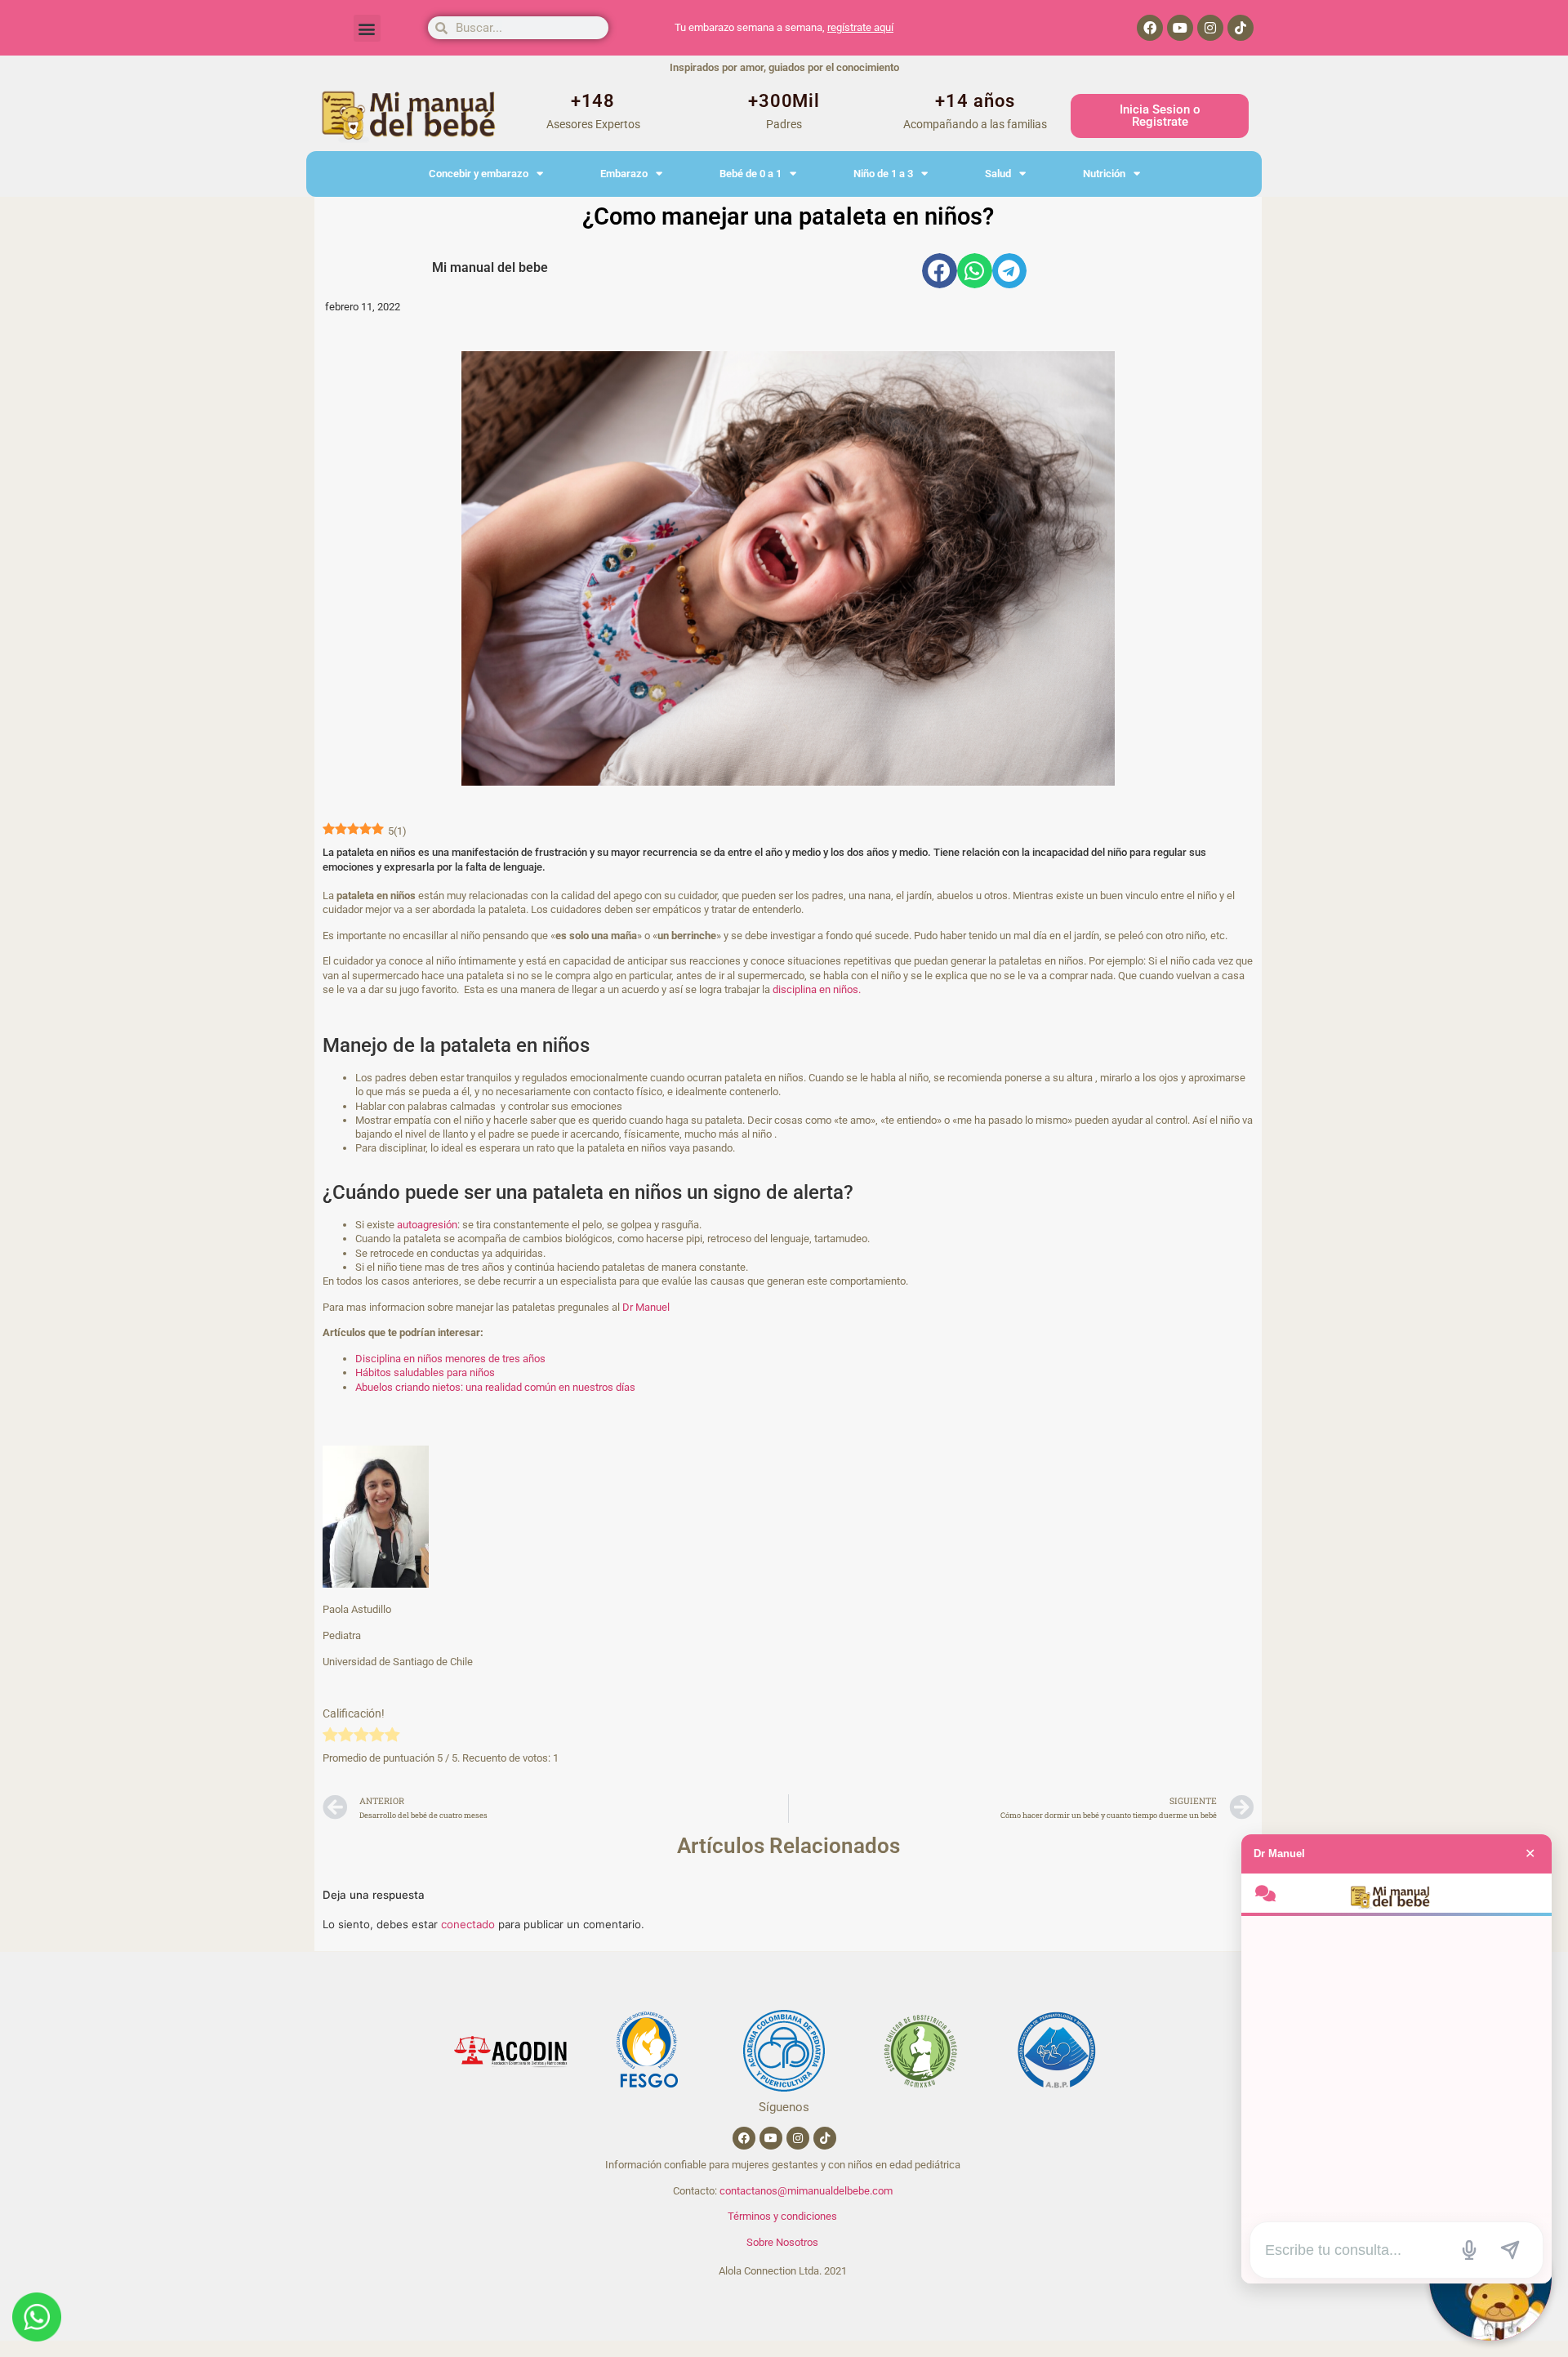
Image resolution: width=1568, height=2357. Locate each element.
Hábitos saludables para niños (425, 1372)
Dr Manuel (647, 1307)
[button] (367, 28)
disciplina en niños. (817, 989)
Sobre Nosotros (782, 2242)
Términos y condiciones (782, 2216)
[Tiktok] (1241, 28)
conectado (468, 1924)
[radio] (330, 1736)
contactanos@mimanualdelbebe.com (806, 2191)
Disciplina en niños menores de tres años (450, 1359)
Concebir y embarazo (479, 174)
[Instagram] (1210, 28)
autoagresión (427, 1225)
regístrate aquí (860, 27)
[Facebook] (1150, 28)
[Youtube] (1180, 28)
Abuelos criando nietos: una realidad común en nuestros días (495, 1387)
